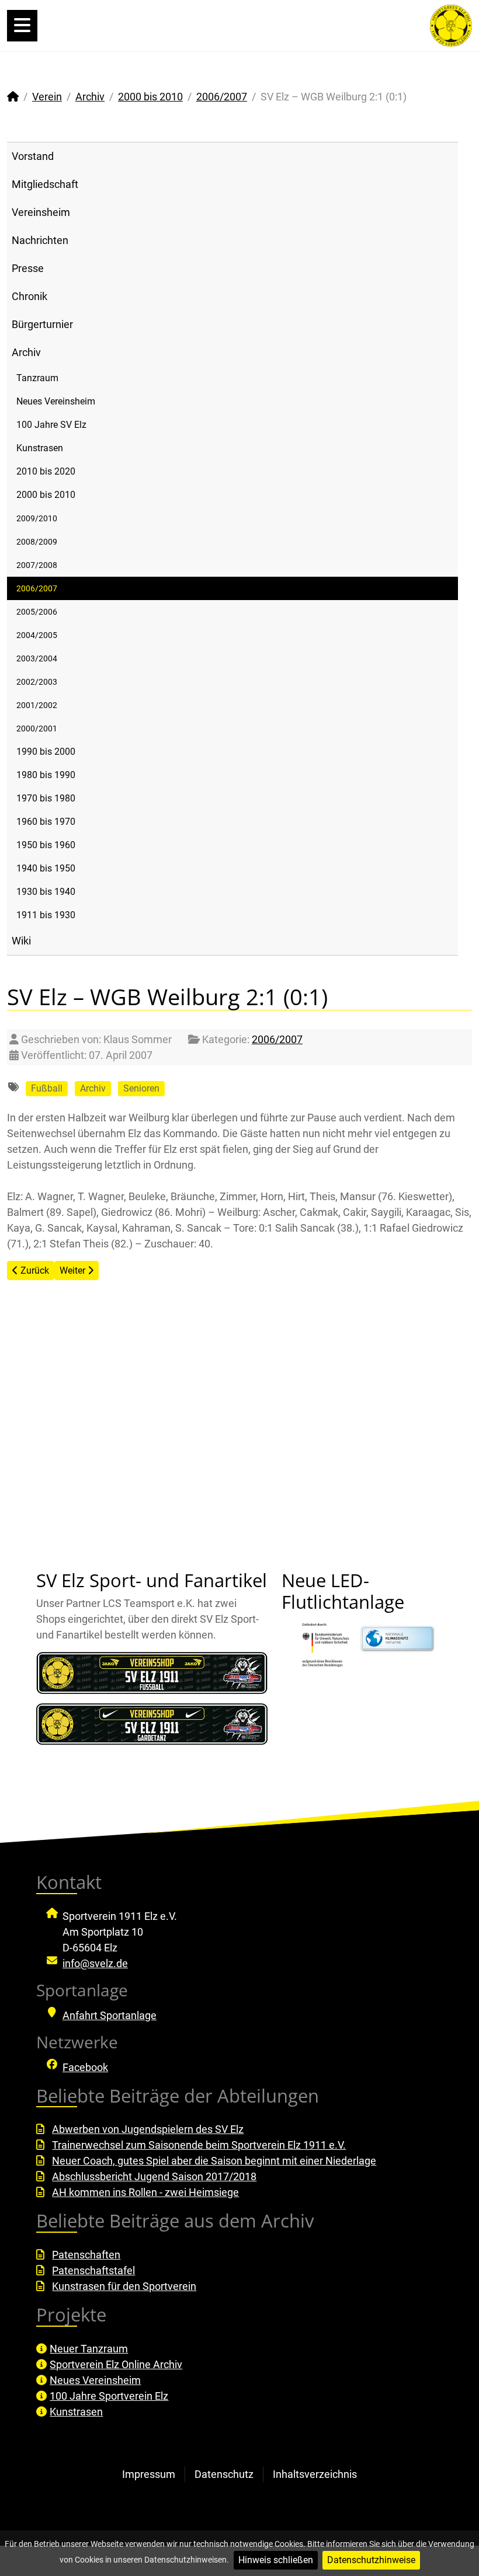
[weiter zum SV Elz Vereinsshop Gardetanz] (152, 1724)
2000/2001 (37, 728)
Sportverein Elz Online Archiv (116, 2364)
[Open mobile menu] (22, 26)
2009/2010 (37, 518)
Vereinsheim (41, 212)
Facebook (85, 2067)
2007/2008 (37, 565)
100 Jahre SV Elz (51, 425)
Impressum (149, 2474)
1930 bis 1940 (46, 892)
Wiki (21, 941)
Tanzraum (37, 378)
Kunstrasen (40, 448)
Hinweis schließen (276, 2560)
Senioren (141, 1088)
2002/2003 (37, 682)
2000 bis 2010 (46, 495)
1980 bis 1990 (46, 775)
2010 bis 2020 (46, 471)
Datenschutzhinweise (371, 2560)
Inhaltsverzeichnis (315, 2474)
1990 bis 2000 (46, 752)
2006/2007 (37, 588)
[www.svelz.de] (451, 25)
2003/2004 (37, 658)
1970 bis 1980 (46, 798)
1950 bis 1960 (46, 845)
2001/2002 (37, 705)
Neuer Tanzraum (89, 2349)
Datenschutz (224, 2474)
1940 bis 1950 (46, 868)
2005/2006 (37, 612)
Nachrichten (40, 240)
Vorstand (33, 156)
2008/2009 (37, 542)
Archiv (26, 352)
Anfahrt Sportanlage (110, 2015)
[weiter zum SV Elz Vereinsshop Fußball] (152, 1673)
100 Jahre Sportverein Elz (109, 2396)
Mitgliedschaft (45, 184)
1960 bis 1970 (46, 822)
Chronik (29, 296)
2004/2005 (37, 635)
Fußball (47, 1088)
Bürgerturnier (42, 324)
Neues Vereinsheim (56, 401)
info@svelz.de (95, 1963)
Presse (28, 268)
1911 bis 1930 (46, 915)
